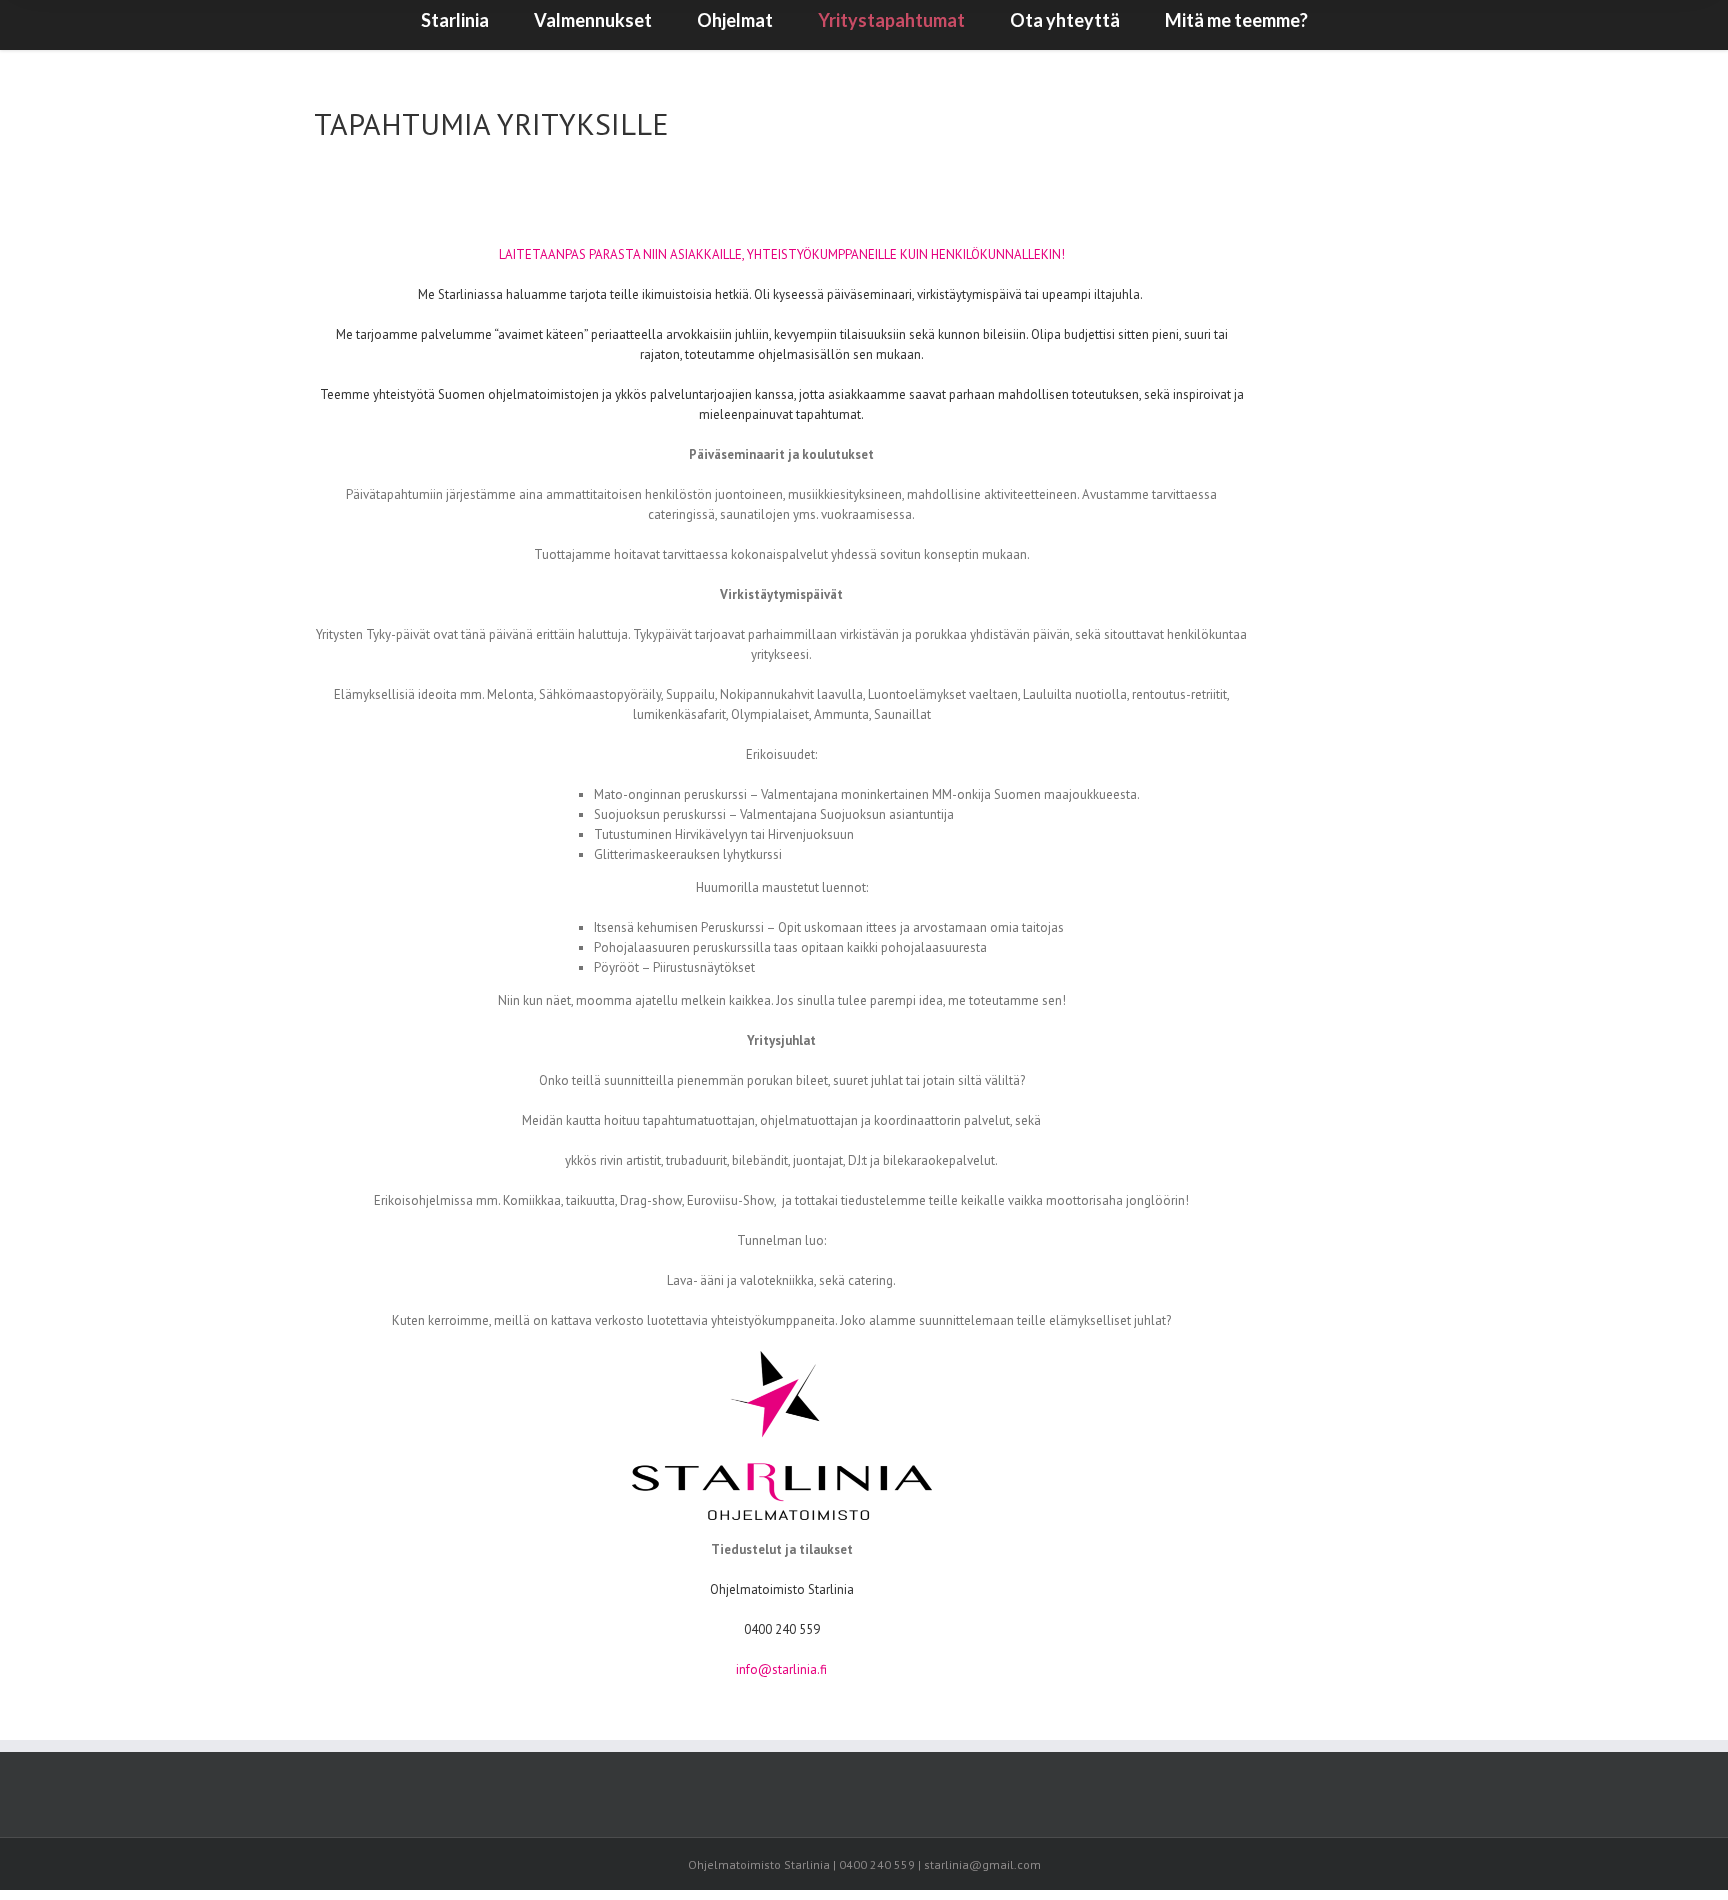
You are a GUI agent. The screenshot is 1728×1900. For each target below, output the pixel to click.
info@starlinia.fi (781, 1669)
